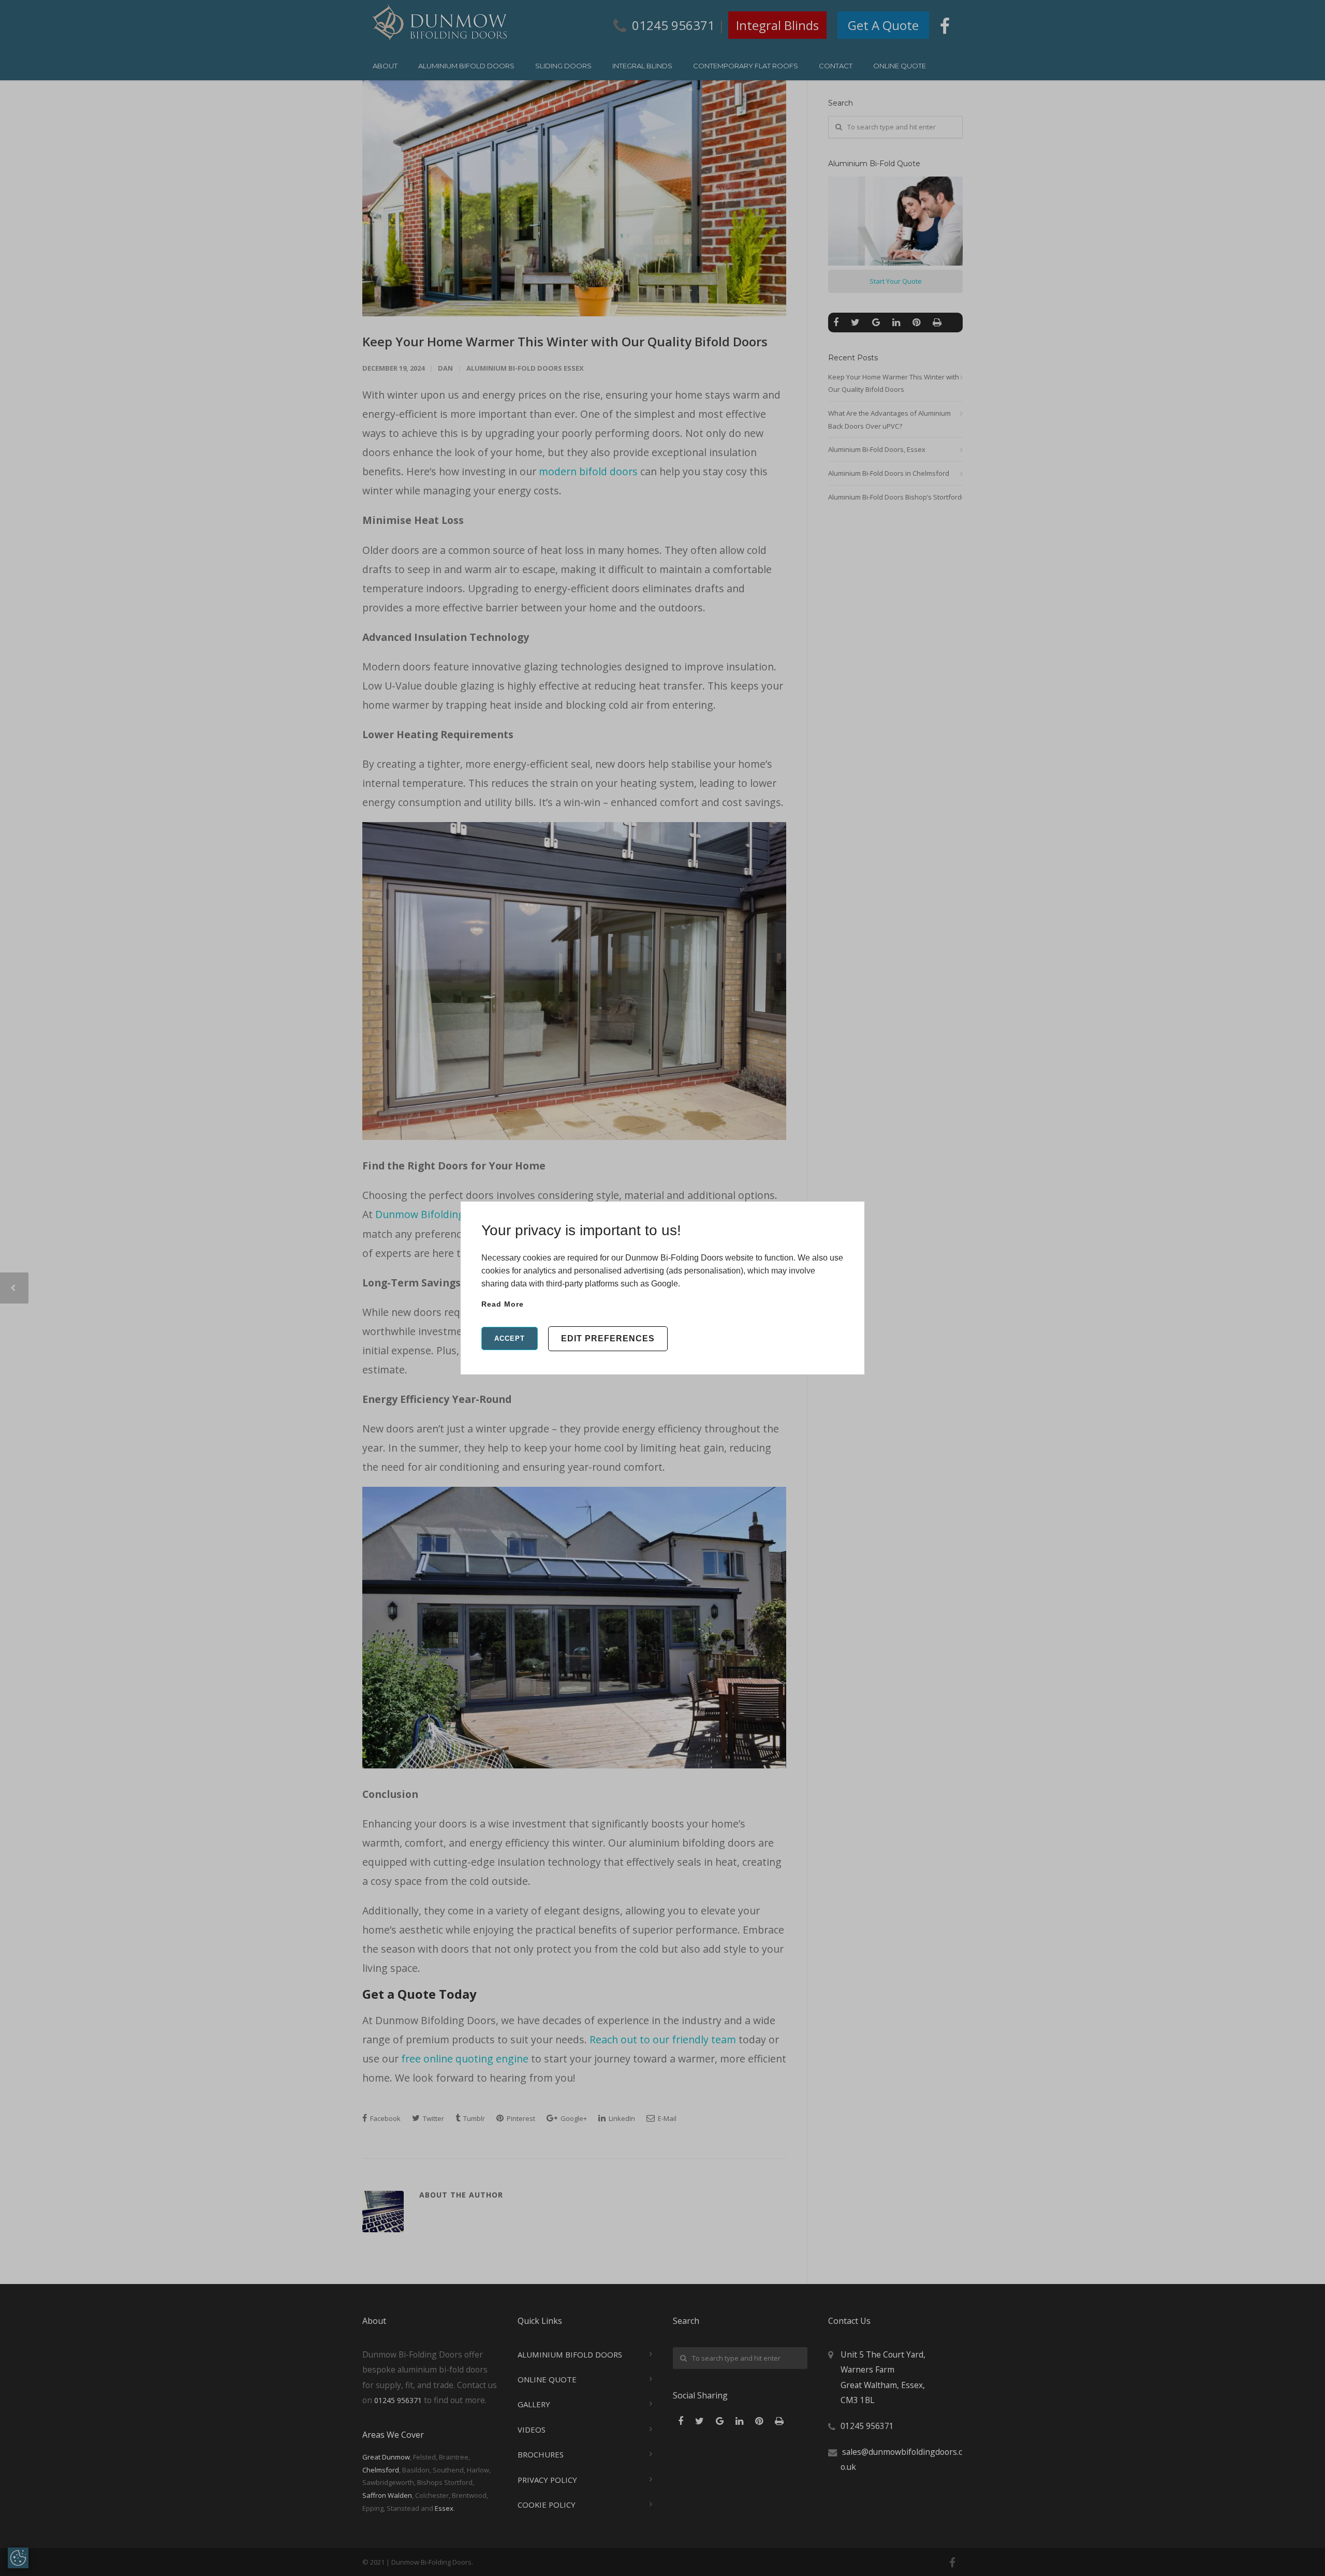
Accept (510, 1338)
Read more (503, 1304)
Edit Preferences (608, 1338)
